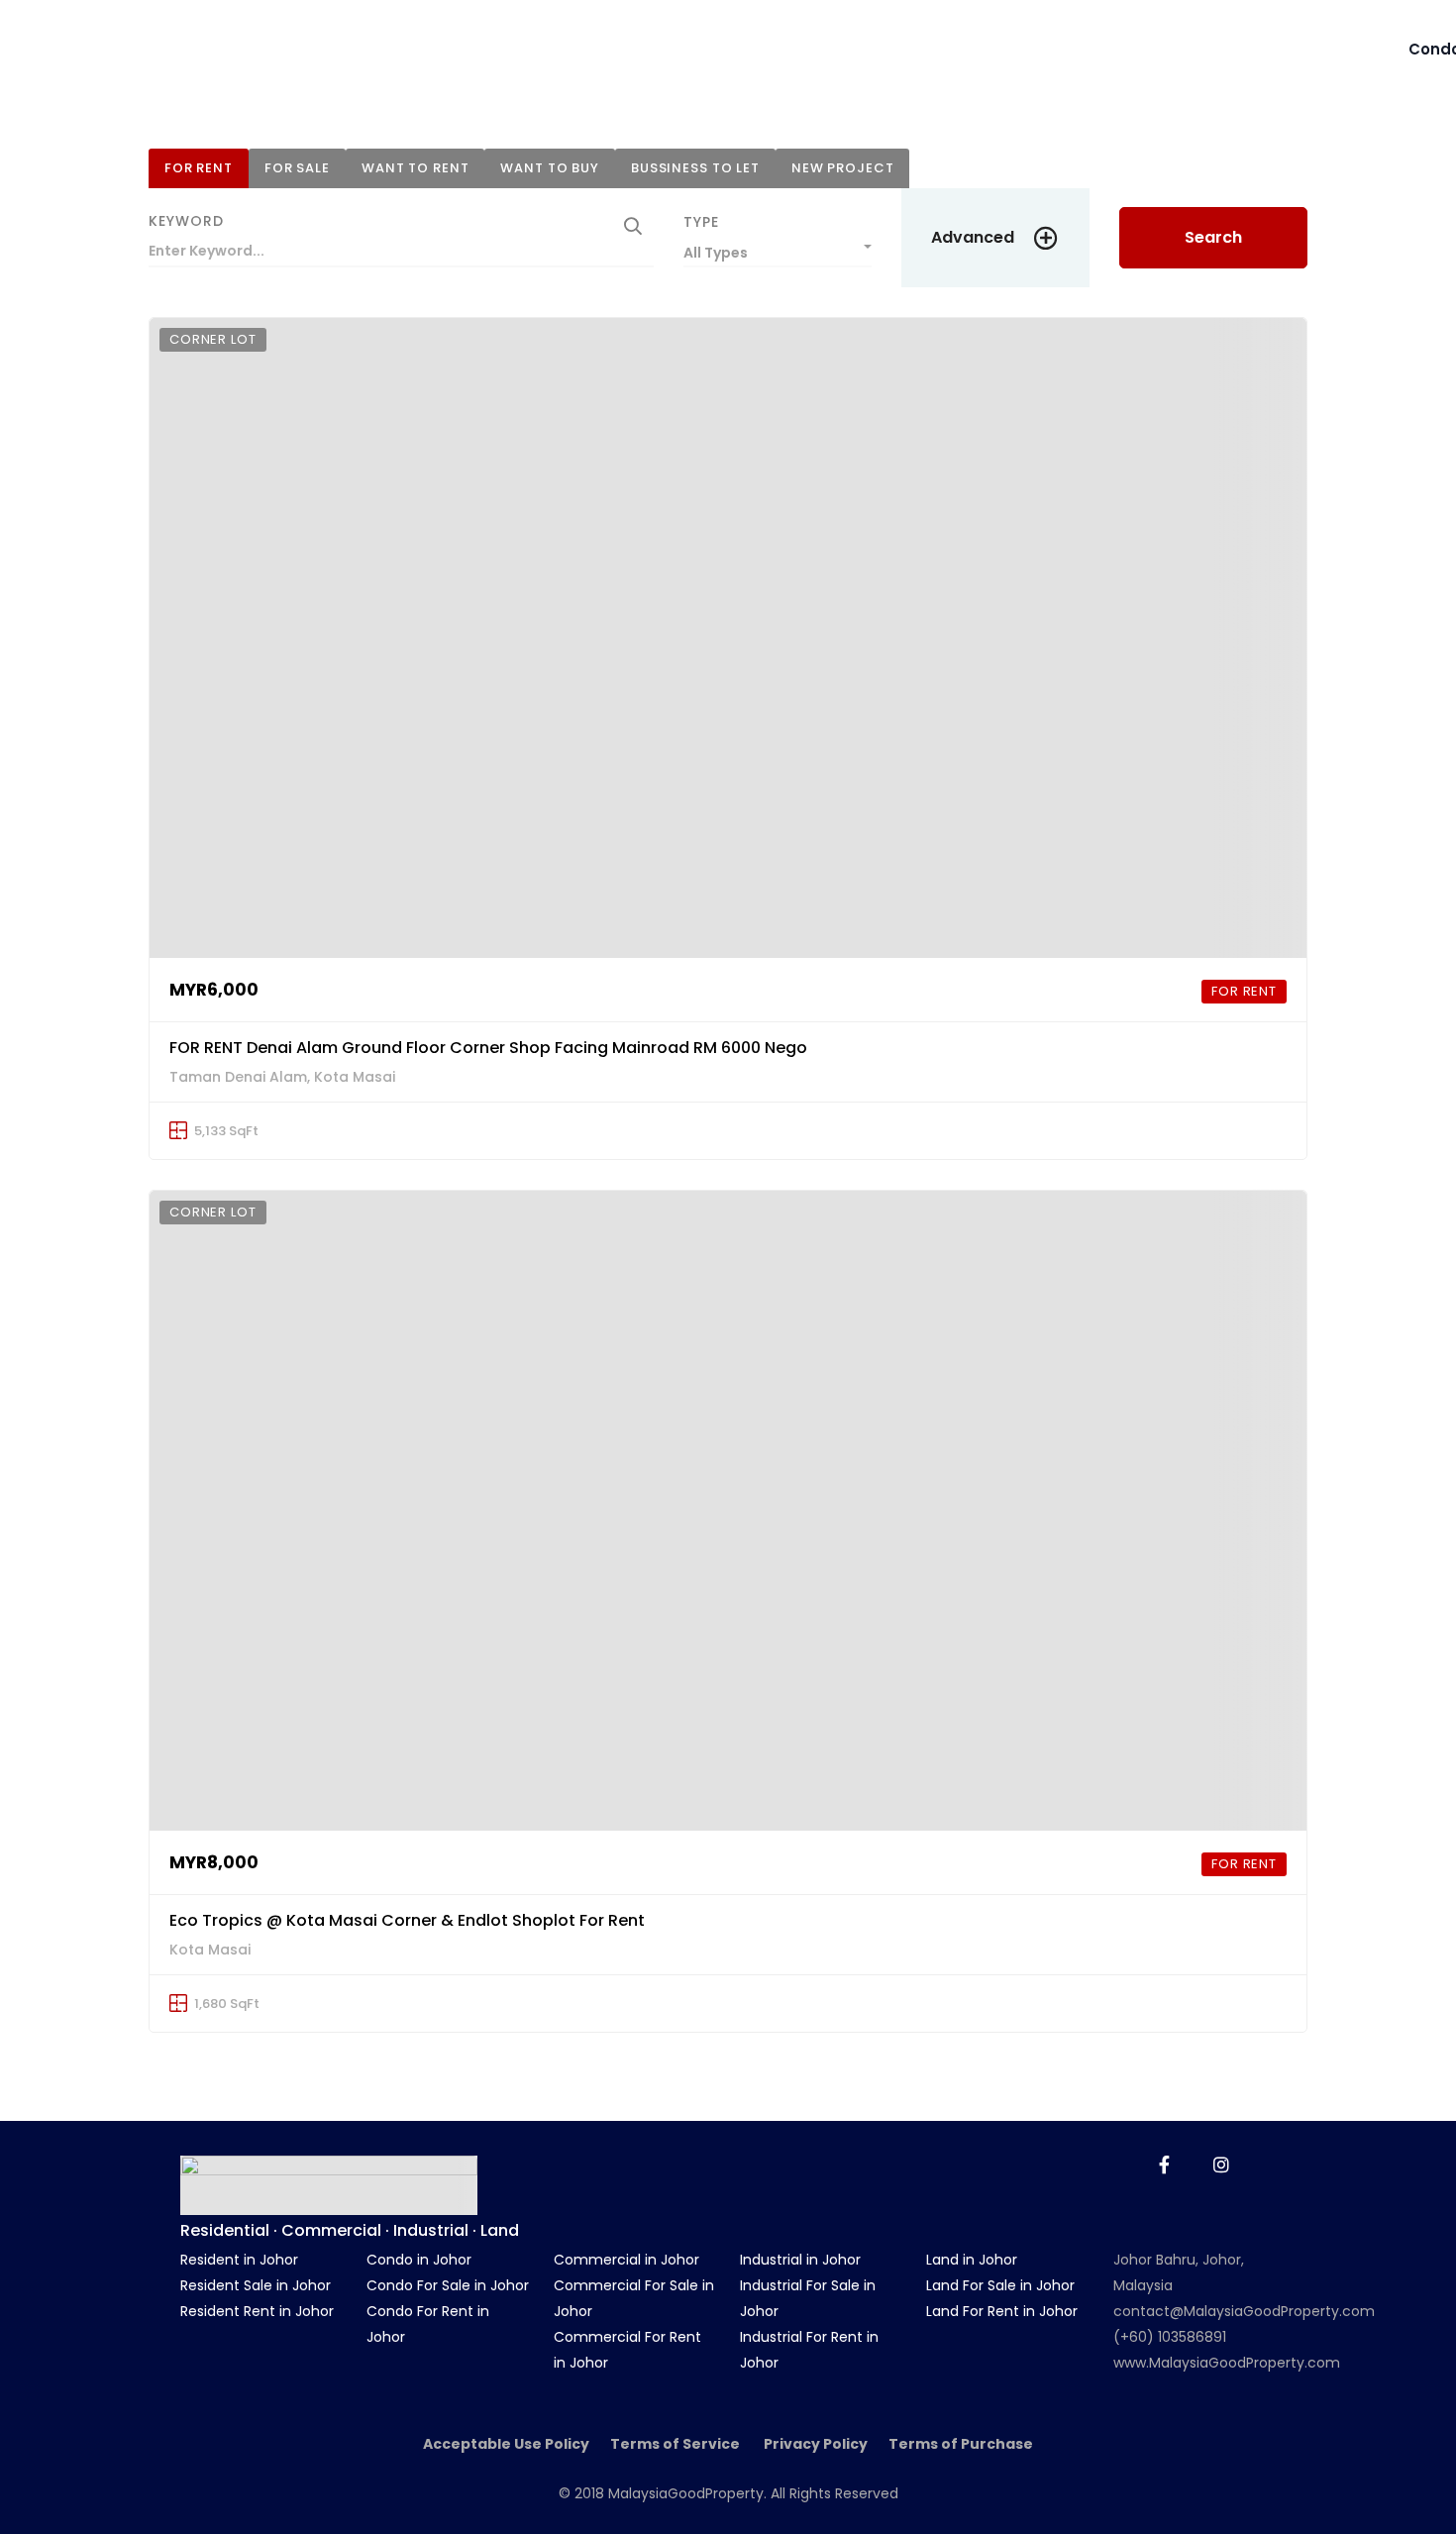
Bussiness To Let (695, 168)
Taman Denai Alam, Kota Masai (282, 1077)
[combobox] (778, 248)
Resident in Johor (239, 2260)
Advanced (973, 237)
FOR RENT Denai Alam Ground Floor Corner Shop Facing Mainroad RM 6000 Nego (488, 1048)
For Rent (199, 168)
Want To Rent (415, 168)
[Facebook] (1164, 2164)
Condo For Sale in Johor (448, 2285)
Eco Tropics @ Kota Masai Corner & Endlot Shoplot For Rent (407, 1920)
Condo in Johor (419, 2260)
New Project (843, 168)
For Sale (297, 168)
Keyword (186, 221)
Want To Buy (550, 168)
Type (701, 222)
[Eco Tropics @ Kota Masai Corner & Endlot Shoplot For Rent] (728, 1511)
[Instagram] (1221, 2164)
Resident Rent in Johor (257, 2311)
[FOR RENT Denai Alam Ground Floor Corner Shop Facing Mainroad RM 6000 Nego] (728, 638)
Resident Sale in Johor (256, 2285)
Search (1213, 237)
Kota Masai (210, 1950)
